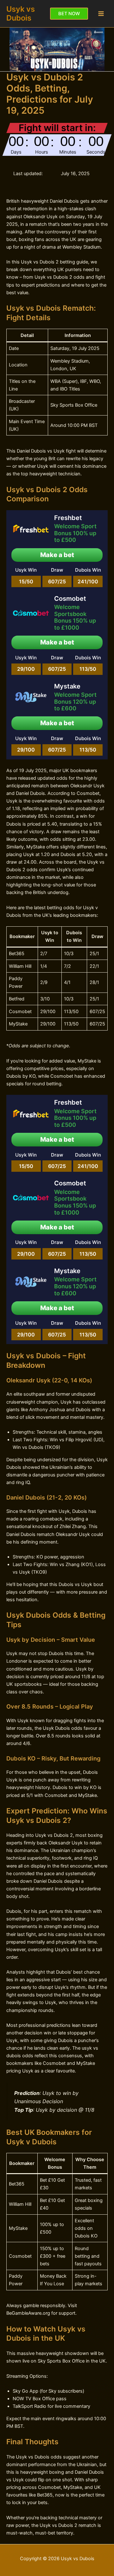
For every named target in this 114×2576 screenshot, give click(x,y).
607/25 (57, 581)
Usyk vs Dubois (21, 13)
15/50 (26, 581)
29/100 (26, 669)
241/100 (88, 581)
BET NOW (69, 14)
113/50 (88, 669)
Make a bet (57, 555)
